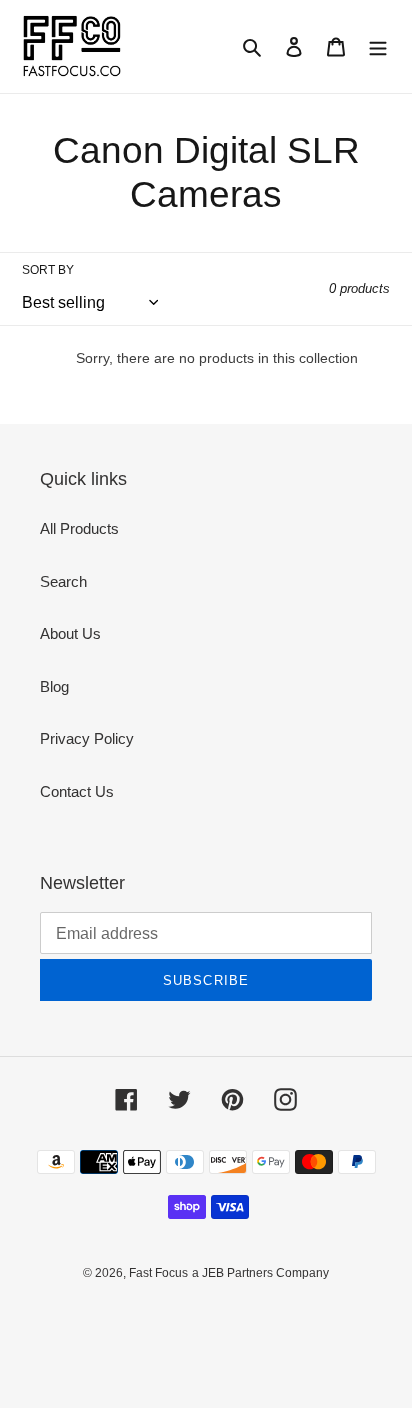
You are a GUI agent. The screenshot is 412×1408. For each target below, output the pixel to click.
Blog (54, 686)
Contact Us (77, 791)
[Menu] (378, 46)
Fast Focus (158, 1273)
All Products (79, 528)
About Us (70, 633)
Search (63, 581)
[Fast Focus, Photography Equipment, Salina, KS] (97, 1318)
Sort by (48, 270)
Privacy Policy (87, 738)
